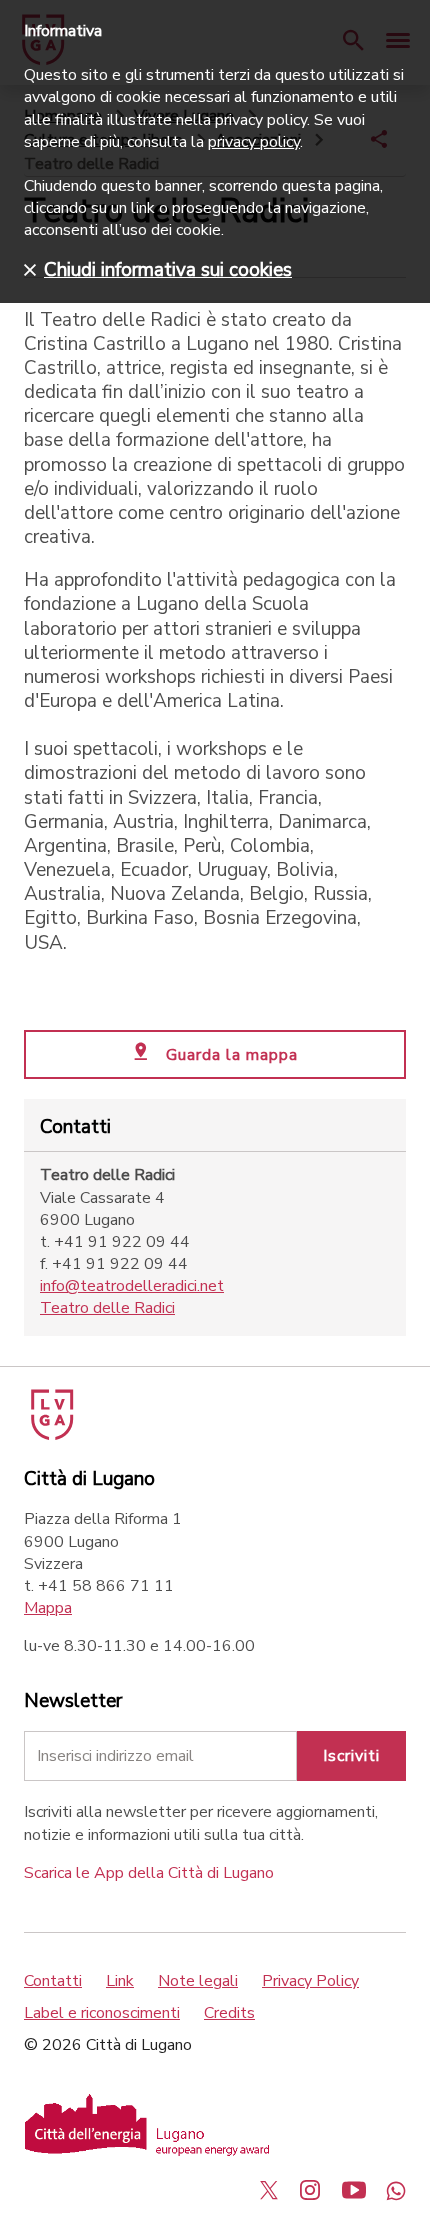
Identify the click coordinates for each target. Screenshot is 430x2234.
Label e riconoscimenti (102, 2013)
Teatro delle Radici (107, 1308)
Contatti (53, 1981)
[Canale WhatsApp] (396, 2190)
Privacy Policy (310, 1981)
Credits (229, 2013)
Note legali (198, 1981)
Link (120, 1981)
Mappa (48, 1608)
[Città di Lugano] (50, 1435)
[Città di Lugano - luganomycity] (269, 2190)
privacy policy (254, 142)
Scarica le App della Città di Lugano (149, 1873)
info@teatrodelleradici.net (132, 1286)
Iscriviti (351, 1756)
